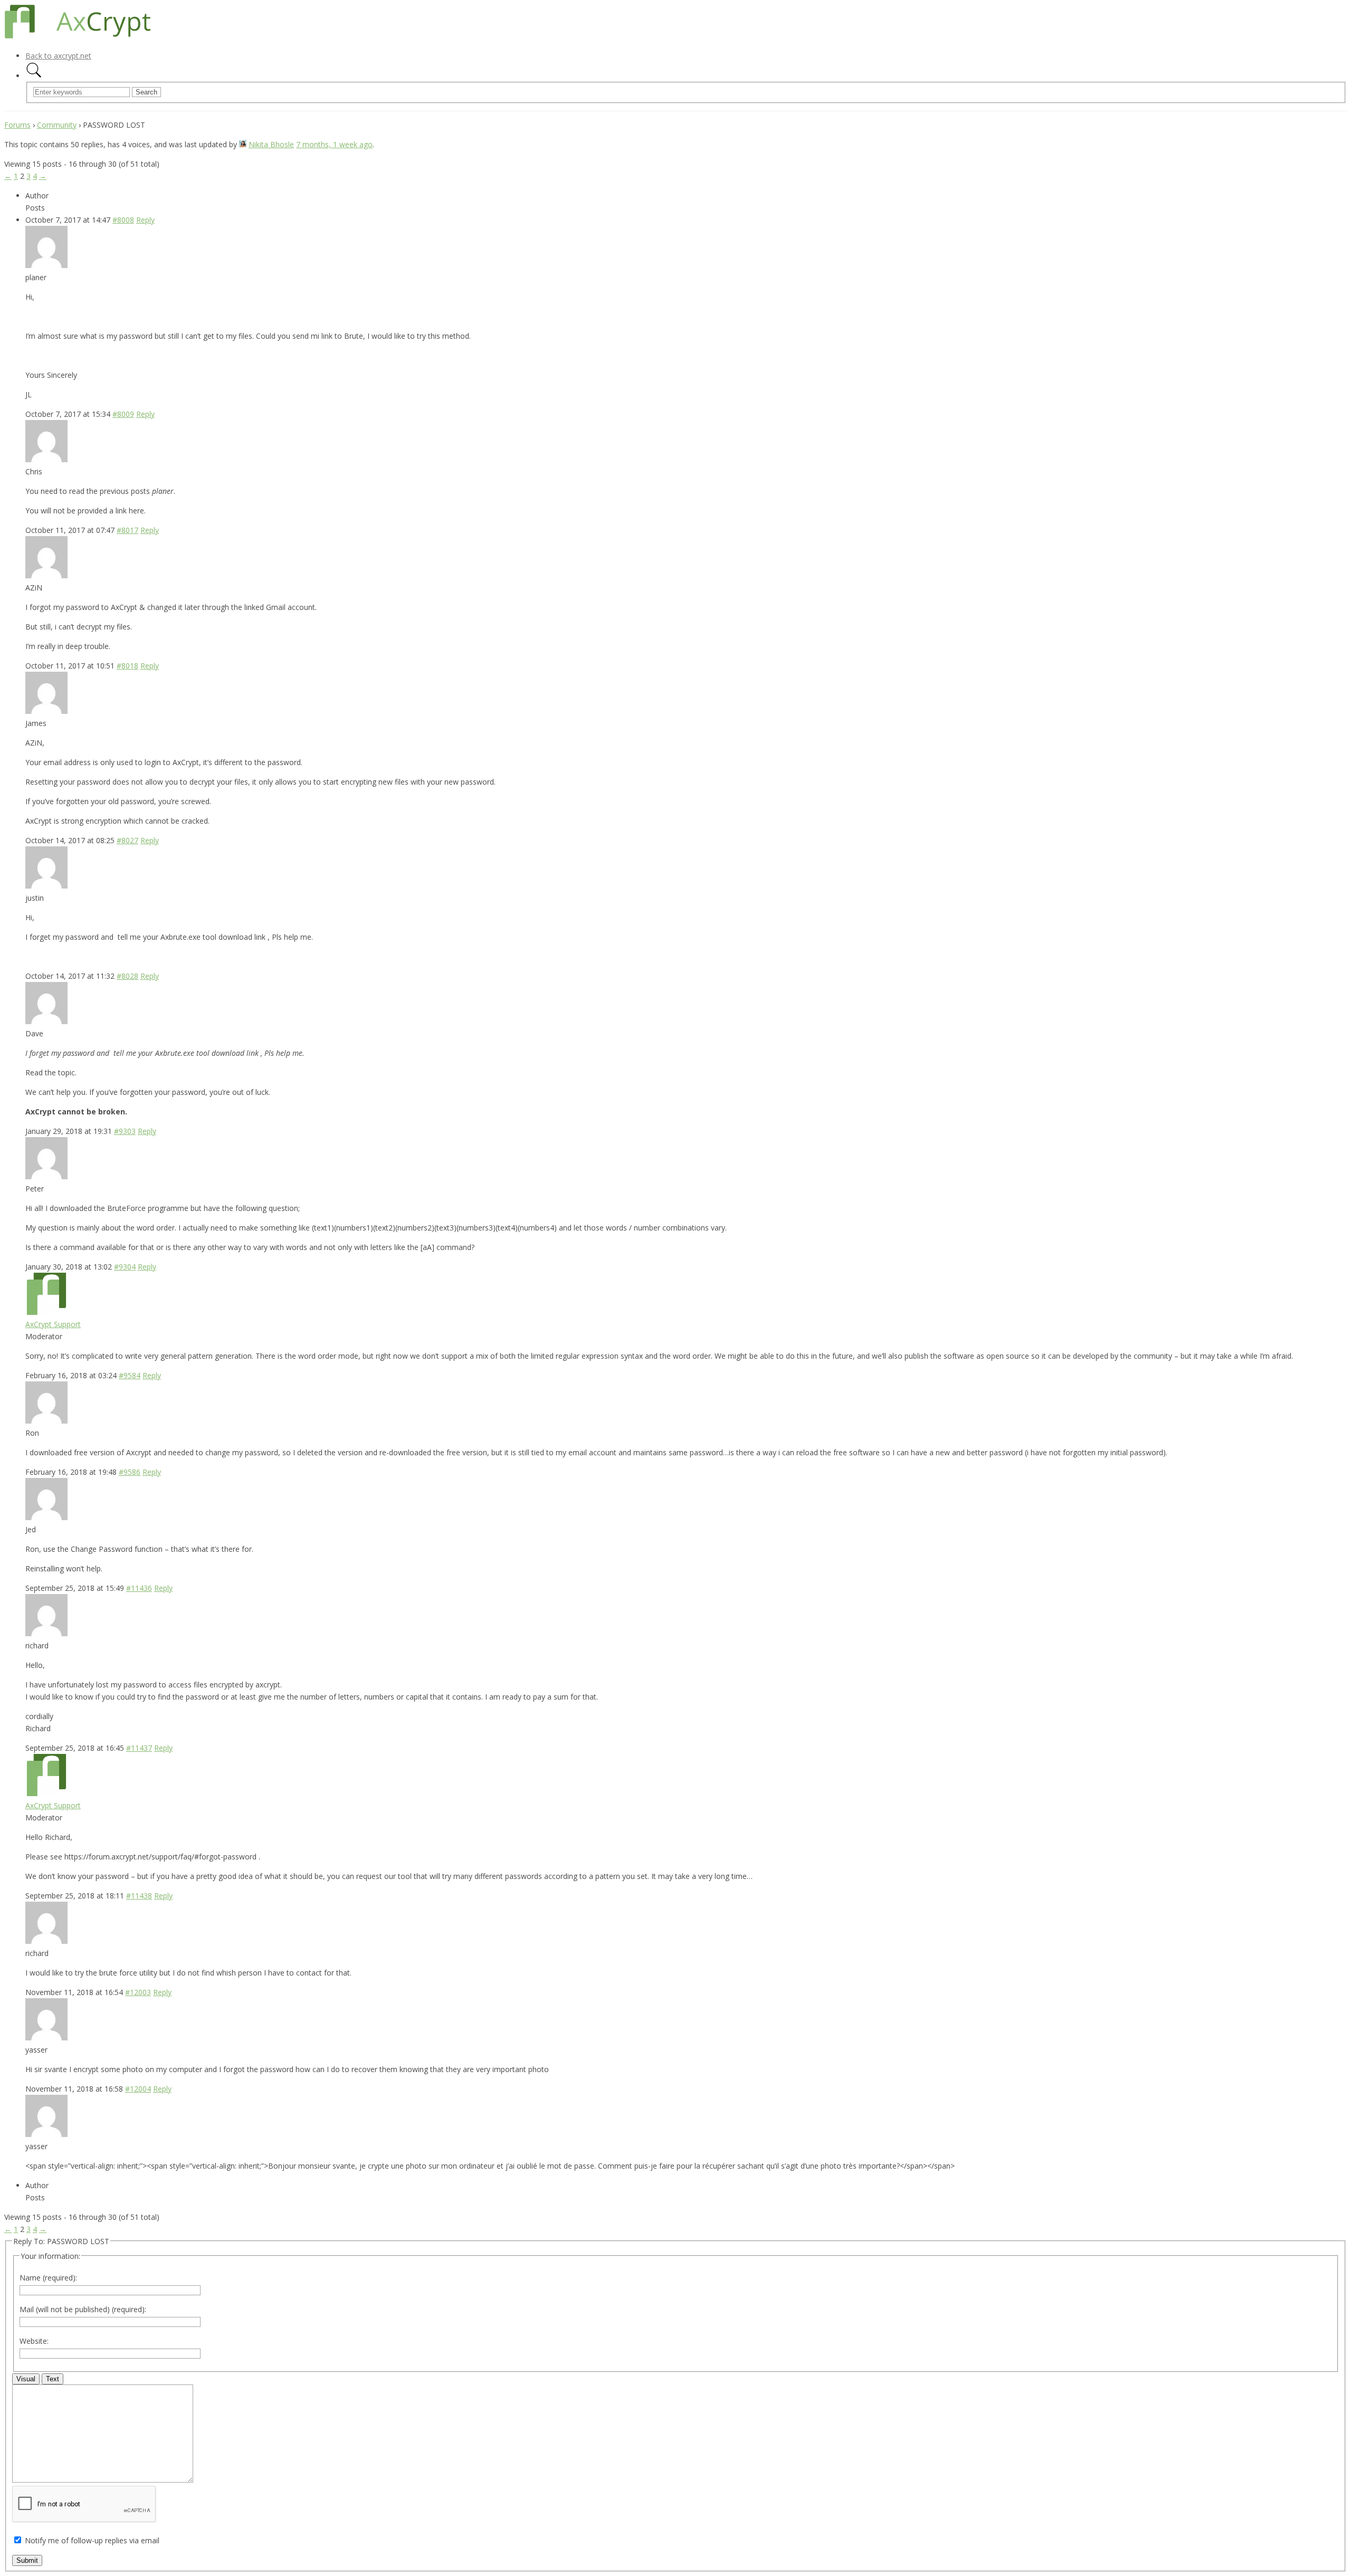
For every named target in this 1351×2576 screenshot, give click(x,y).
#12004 (138, 2089)
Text (53, 2379)
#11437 (139, 1748)
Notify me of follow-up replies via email (92, 2540)
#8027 (127, 840)
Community (57, 125)
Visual (26, 2379)
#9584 (130, 1375)
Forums (17, 125)
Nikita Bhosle (271, 144)
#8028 (127, 976)
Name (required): (48, 2278)
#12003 (138, 1992)
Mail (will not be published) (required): (83, 2309)
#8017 (127, 530)
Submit (27, 2560)
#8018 (127, 666)
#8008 (123, 220)
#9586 (130, 1472)
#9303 (125, 1131)
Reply (145, 220)
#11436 (139, 1588)
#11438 (139, 1896)
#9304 (125, 1267)
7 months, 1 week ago (334, 144)
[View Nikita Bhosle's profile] (243, 144)
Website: (34, 2341)
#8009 (123, 414)
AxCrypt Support (53, 1324)
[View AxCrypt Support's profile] (46, 1312)
